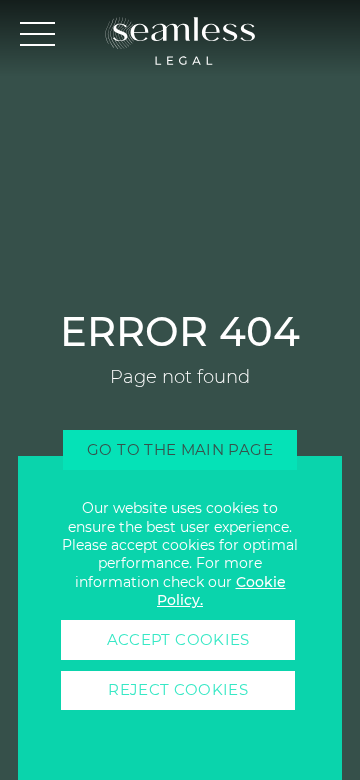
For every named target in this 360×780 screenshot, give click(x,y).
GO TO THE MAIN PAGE (180, 449)
